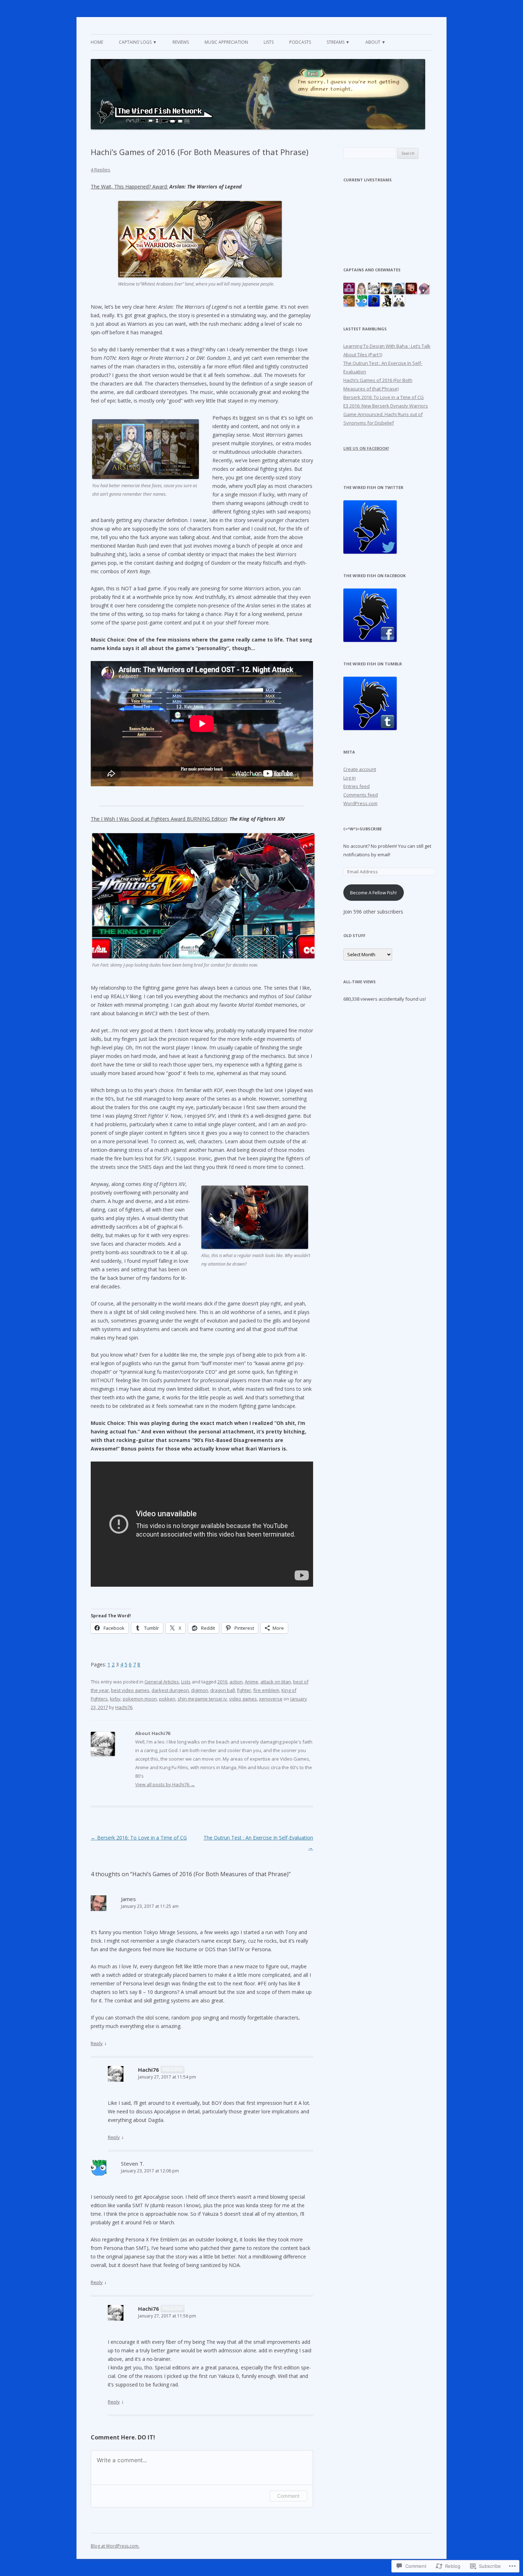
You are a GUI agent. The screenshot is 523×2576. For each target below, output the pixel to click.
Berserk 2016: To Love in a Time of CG (139, 1838)
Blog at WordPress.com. (115, 2546)
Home (97, 42)
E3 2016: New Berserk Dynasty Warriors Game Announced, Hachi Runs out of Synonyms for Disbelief (386, 414)
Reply (97, 2043)
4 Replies (101, 170)
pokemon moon (140, 1699)
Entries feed (356, 786)
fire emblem (266, 1690)
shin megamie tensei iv (202, 1699)
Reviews (181, 42)
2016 (222, 1682)
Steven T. (133, 2163)
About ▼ (376, 42)
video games (243, 1699)
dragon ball (223, 1690)
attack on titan (276, 1682)
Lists (269, 42)
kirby (115, 1699)
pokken (167, 1699)
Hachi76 (124, 1707)
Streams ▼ (338, 42)
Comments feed (361, 795)
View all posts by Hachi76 (165, 1784)
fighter (244, 1690)
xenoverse (271, 1699)
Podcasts (300, 42)
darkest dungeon (170, 1690)
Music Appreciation (226, 42)
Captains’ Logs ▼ (138, 42)
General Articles (162, 1682)
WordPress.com (360, 803)
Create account (360, 769)
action (236, 1682)
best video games (130, 1690)
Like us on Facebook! (366, 448)
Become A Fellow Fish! (373, 893)
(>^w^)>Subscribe (363, 829)
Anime (252, 1682)
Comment (288, 2496)
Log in (350, 778)
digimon (200, 1690)
